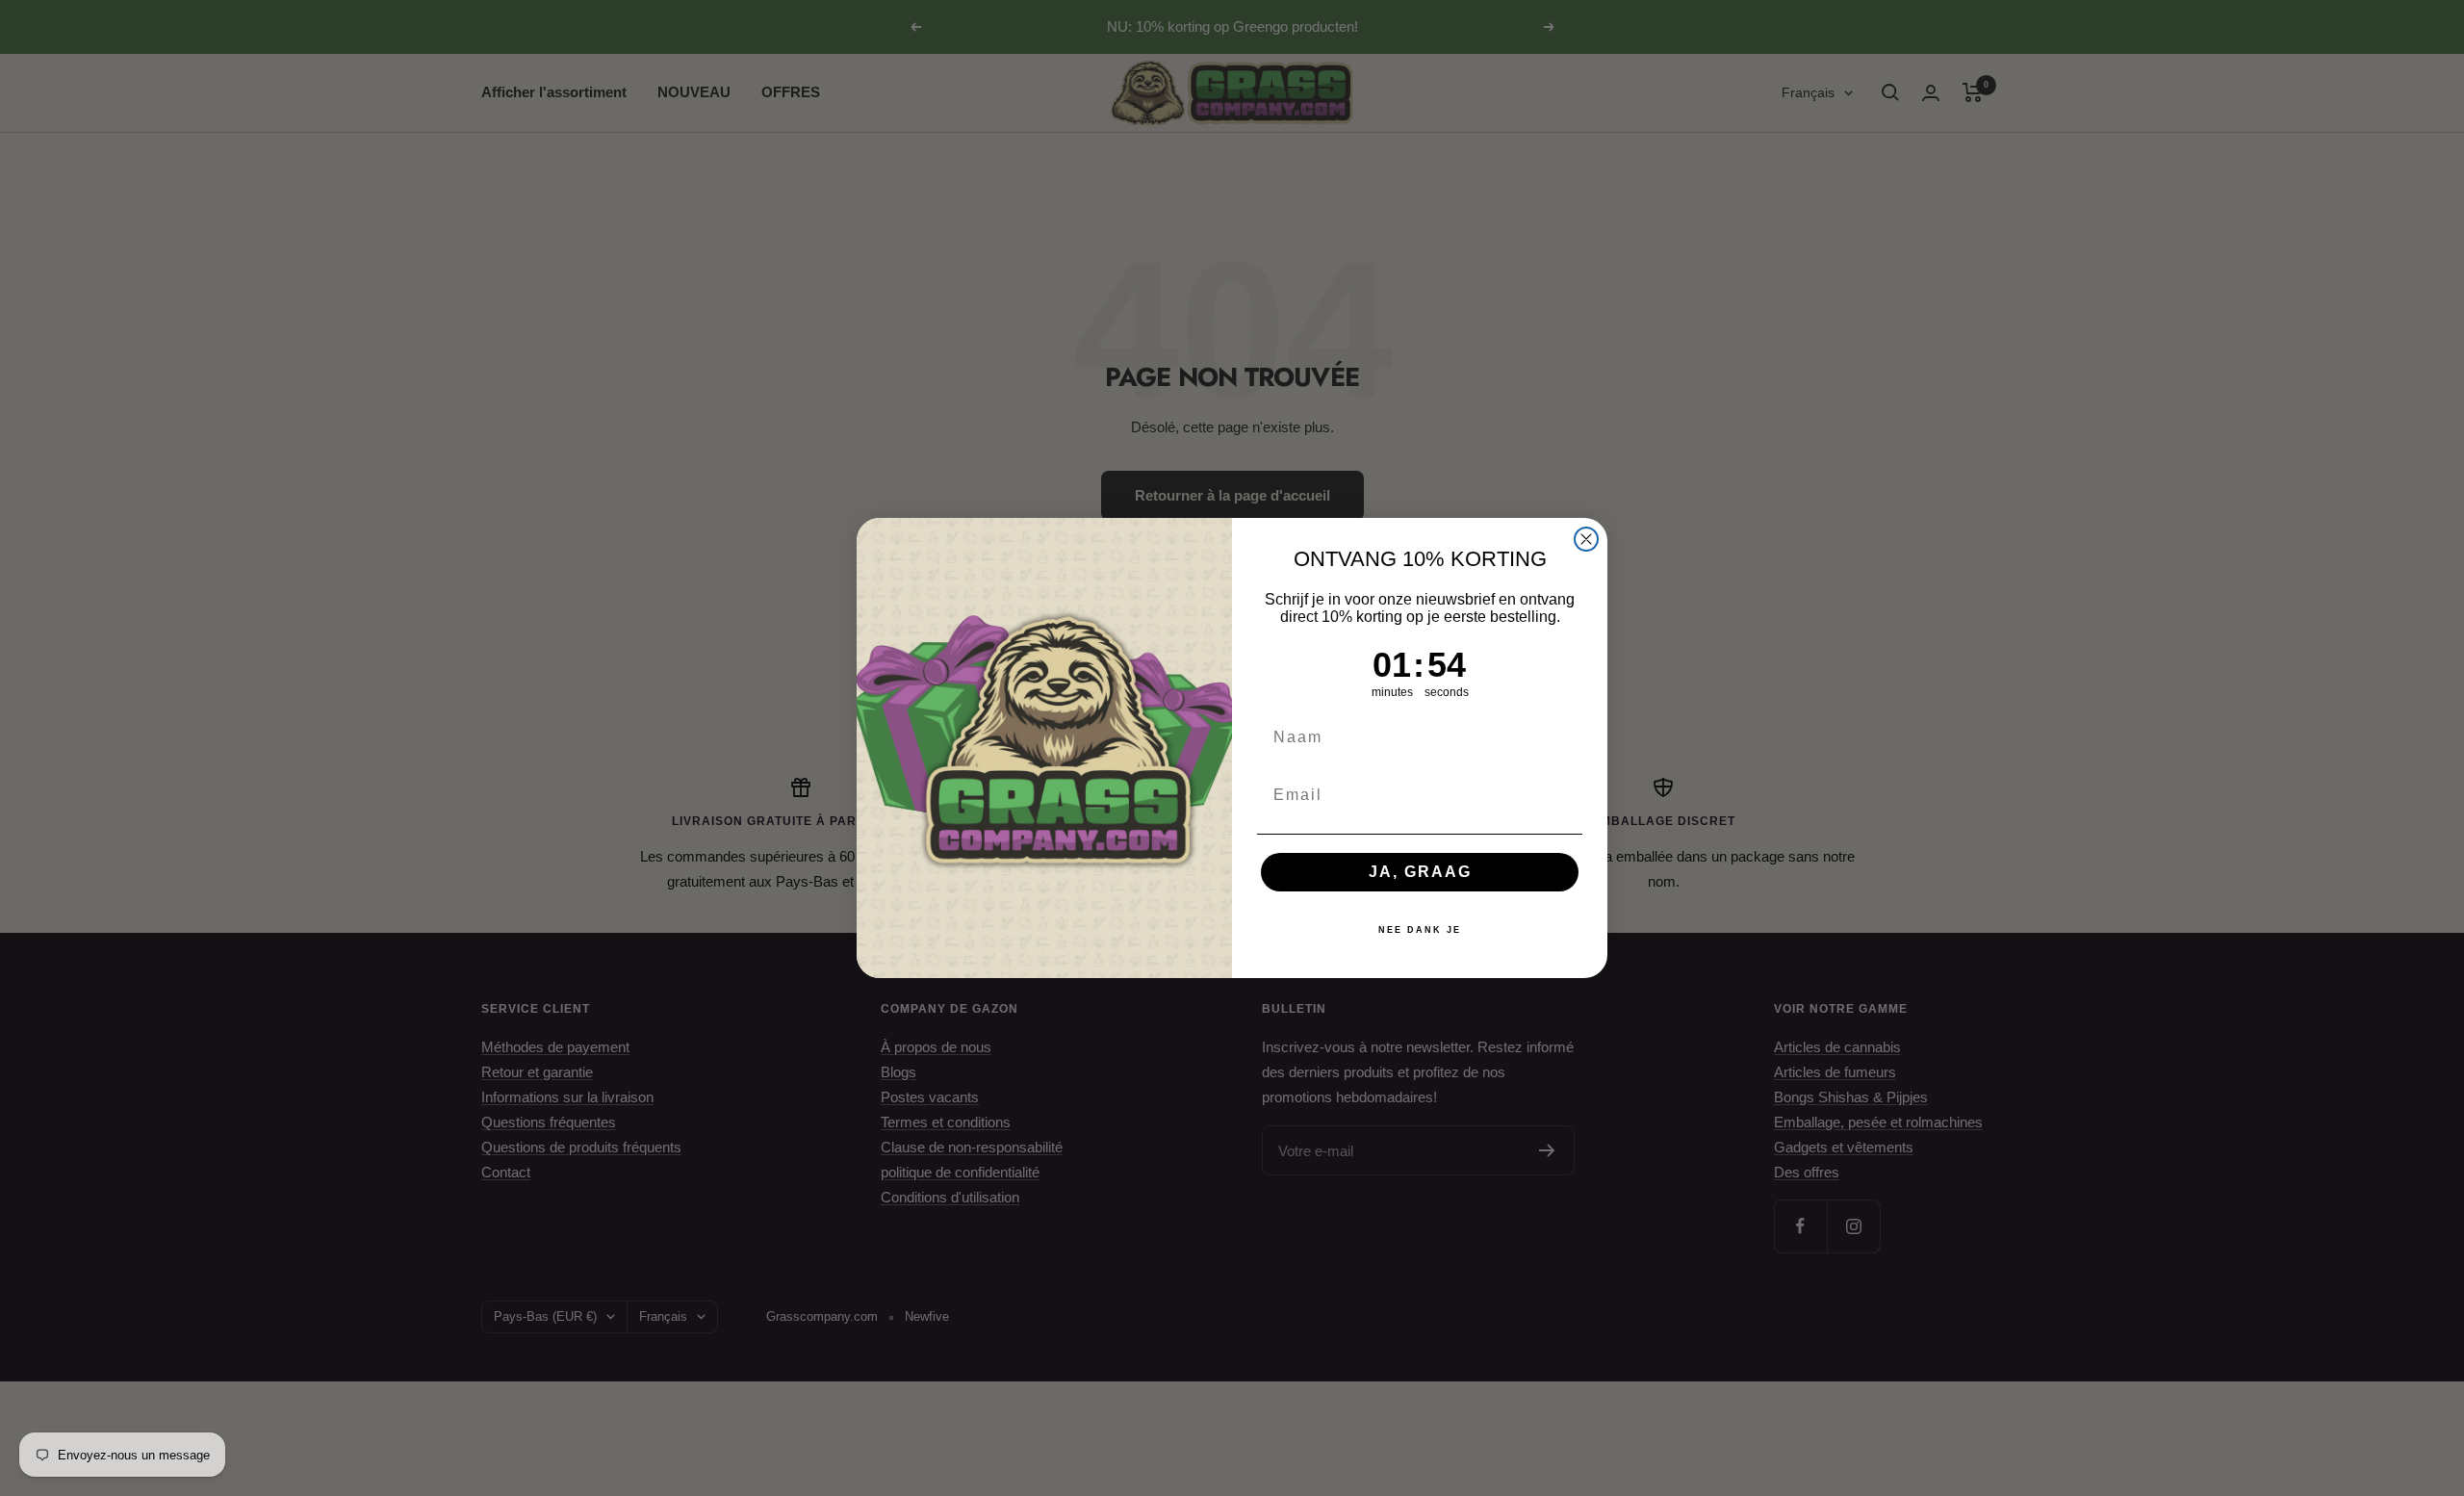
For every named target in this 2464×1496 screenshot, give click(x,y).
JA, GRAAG (1420, 872)
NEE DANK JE (1420, 930)
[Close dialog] (1586, 539)
